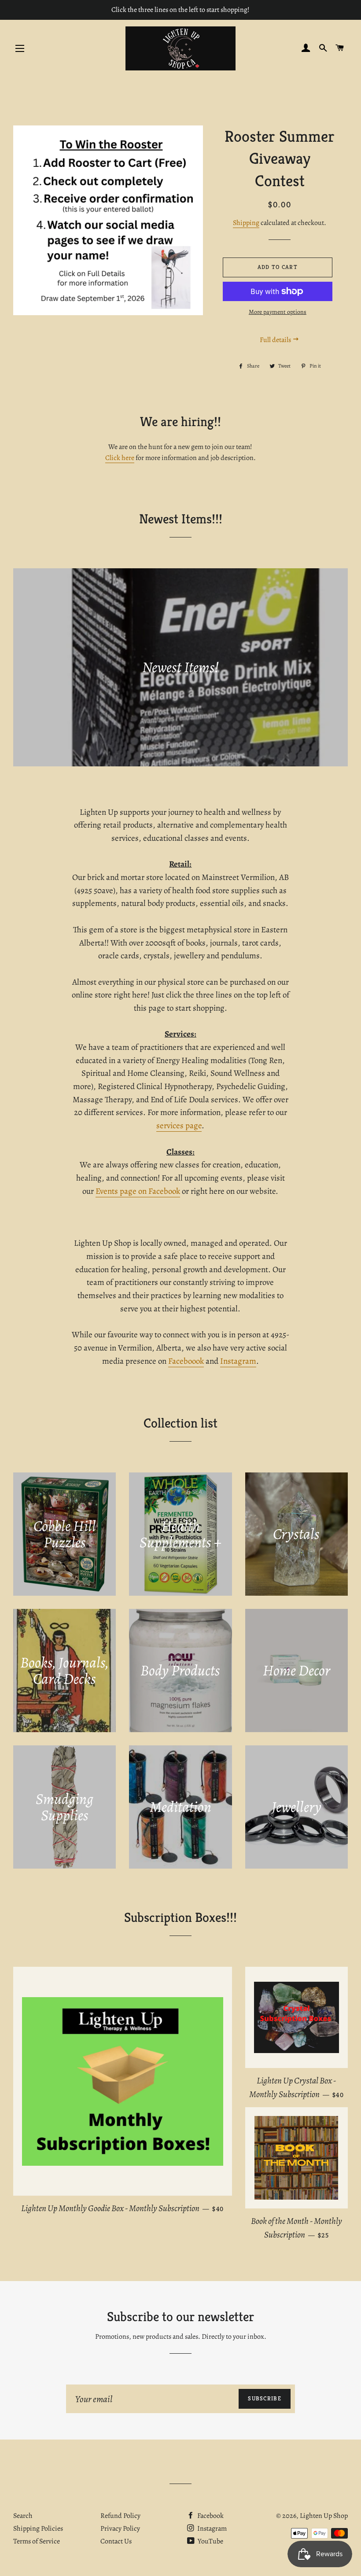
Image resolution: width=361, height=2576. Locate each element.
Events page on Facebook (138, 1191)
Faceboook (186, 1361)
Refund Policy (120, 2516)
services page (179, 1126)
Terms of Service (37, 2541)
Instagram (238, 1361)
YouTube (210, 2541)
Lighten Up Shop (324, 2516)
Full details (276, 340)
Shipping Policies (38, 2528)
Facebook (210, 2516)
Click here (120, 458)
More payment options (278, 312)
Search (23, 2516)
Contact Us (116, 2541)
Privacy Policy (120, 2528)
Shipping (246, 223)
